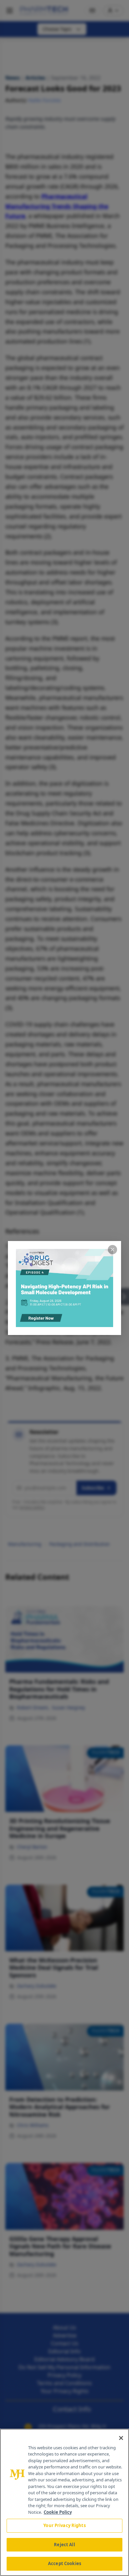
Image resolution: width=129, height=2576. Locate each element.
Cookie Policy (58, 2512)
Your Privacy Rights (64, 2525)
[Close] (121, 2438)
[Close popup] (112, 1250)
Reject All (64, 2545)
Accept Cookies (64, 2563)
